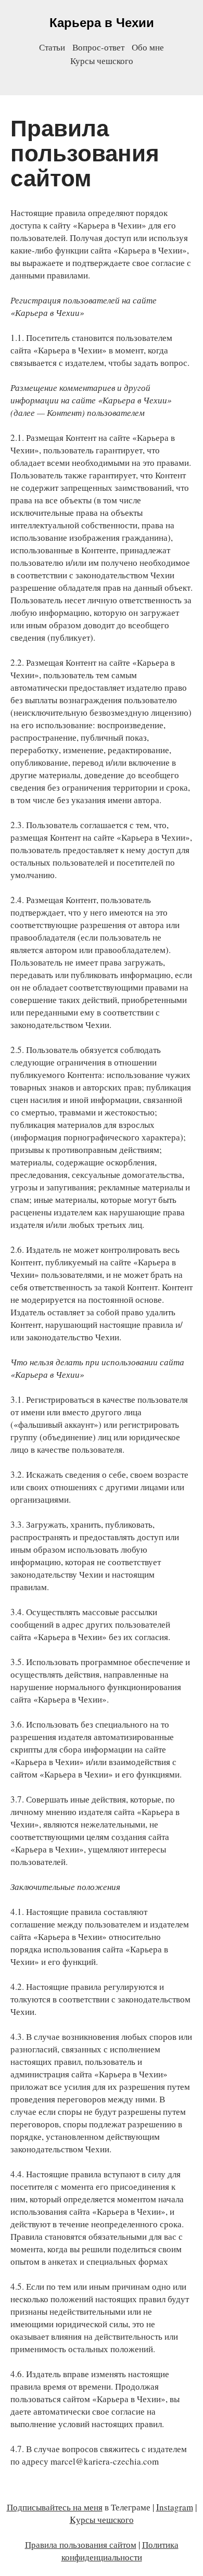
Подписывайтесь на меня (55, 2507)
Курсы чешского (102, 61)
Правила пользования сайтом (81, 2545)
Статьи (52, 47)
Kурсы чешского (102, 2520)
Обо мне (148, 47)
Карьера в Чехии (102, 23)
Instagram (175, 2507)
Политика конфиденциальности (120, 2551)
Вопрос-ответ (98, 47)
